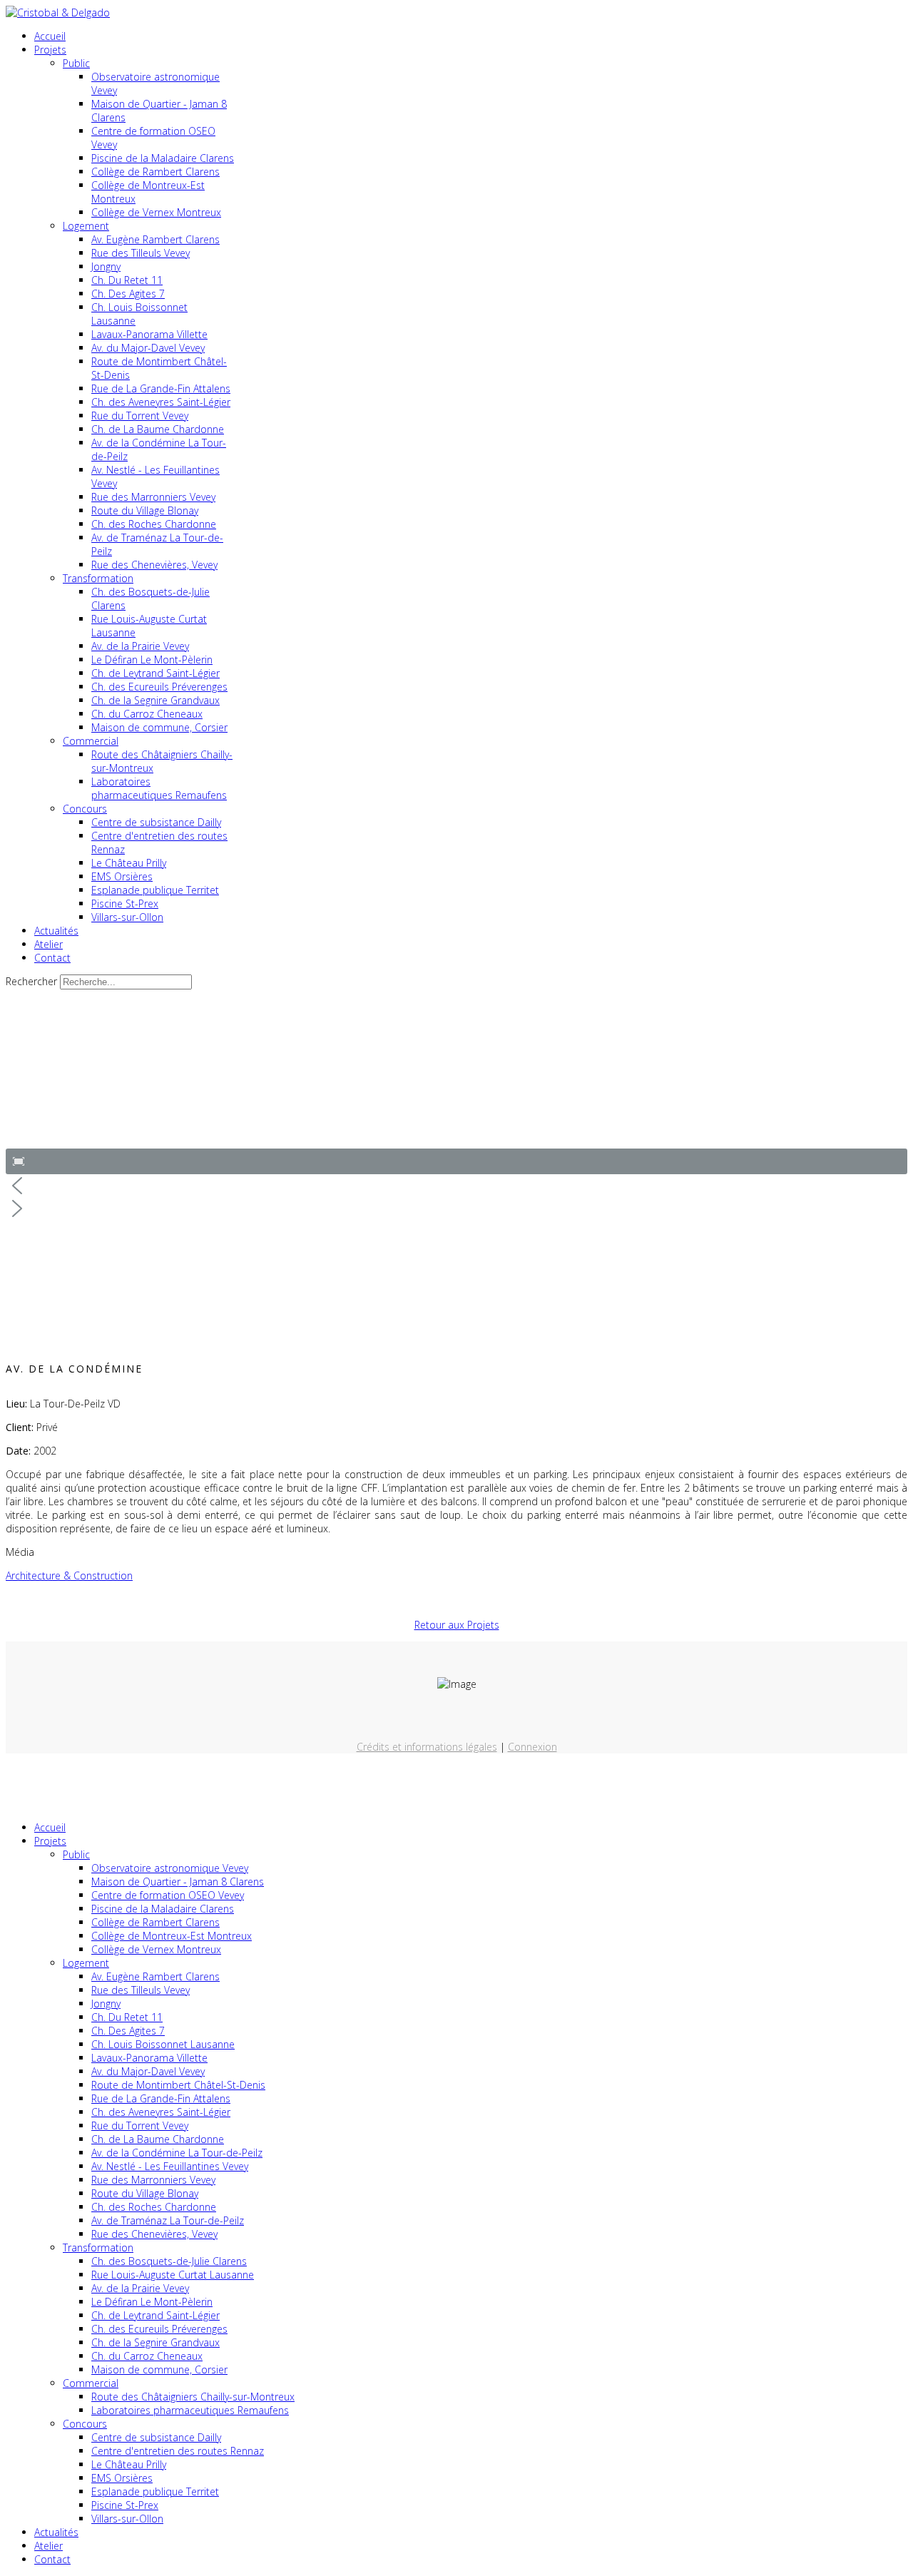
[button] (19, 1161)
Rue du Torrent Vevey (140, 416)
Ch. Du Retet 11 (127, 280)
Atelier (49, 944)
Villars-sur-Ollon (127, 917)
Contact (52, 958)
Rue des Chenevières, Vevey (154, 565)
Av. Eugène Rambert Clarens (155, 239)
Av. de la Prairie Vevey (140, 646)
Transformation (98, 578)
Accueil (50, 36)
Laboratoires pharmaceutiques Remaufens (159, 788)
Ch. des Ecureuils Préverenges (159, 687)
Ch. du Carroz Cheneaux (147, 714)
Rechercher (31, 981)
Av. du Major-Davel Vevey (148, 348)
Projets (50, 50)
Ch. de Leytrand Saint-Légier (155, 673)
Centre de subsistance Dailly (156, 822)
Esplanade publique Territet (155, 890)
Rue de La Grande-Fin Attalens (161, 388)
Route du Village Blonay (145, 510)
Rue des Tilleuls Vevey (141, 253)
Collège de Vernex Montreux (156, 212)
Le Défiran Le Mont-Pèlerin (152, 660)
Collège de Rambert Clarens (155, 172)
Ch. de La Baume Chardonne (158, 429)
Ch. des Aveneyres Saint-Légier (161, 402)
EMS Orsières (122, 876)
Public (76, 63)
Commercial (91, 741)
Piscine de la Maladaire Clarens (163, 158)
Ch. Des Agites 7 (128, 294)
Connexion (532, 1747)
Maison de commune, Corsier (159, 727)
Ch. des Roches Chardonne (154, 524)
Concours (85, 809)
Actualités (56, 931)
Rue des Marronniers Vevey (153, 497)
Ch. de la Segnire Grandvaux (155, 700)
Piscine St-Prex (125, 903)
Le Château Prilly (129, 863)
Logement (86, 226)
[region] (456, 1116)
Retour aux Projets (457, 1625)
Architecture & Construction (69, 1575)
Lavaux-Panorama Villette (149, 334)
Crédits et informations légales (427, 1747)
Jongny (106, 266)
